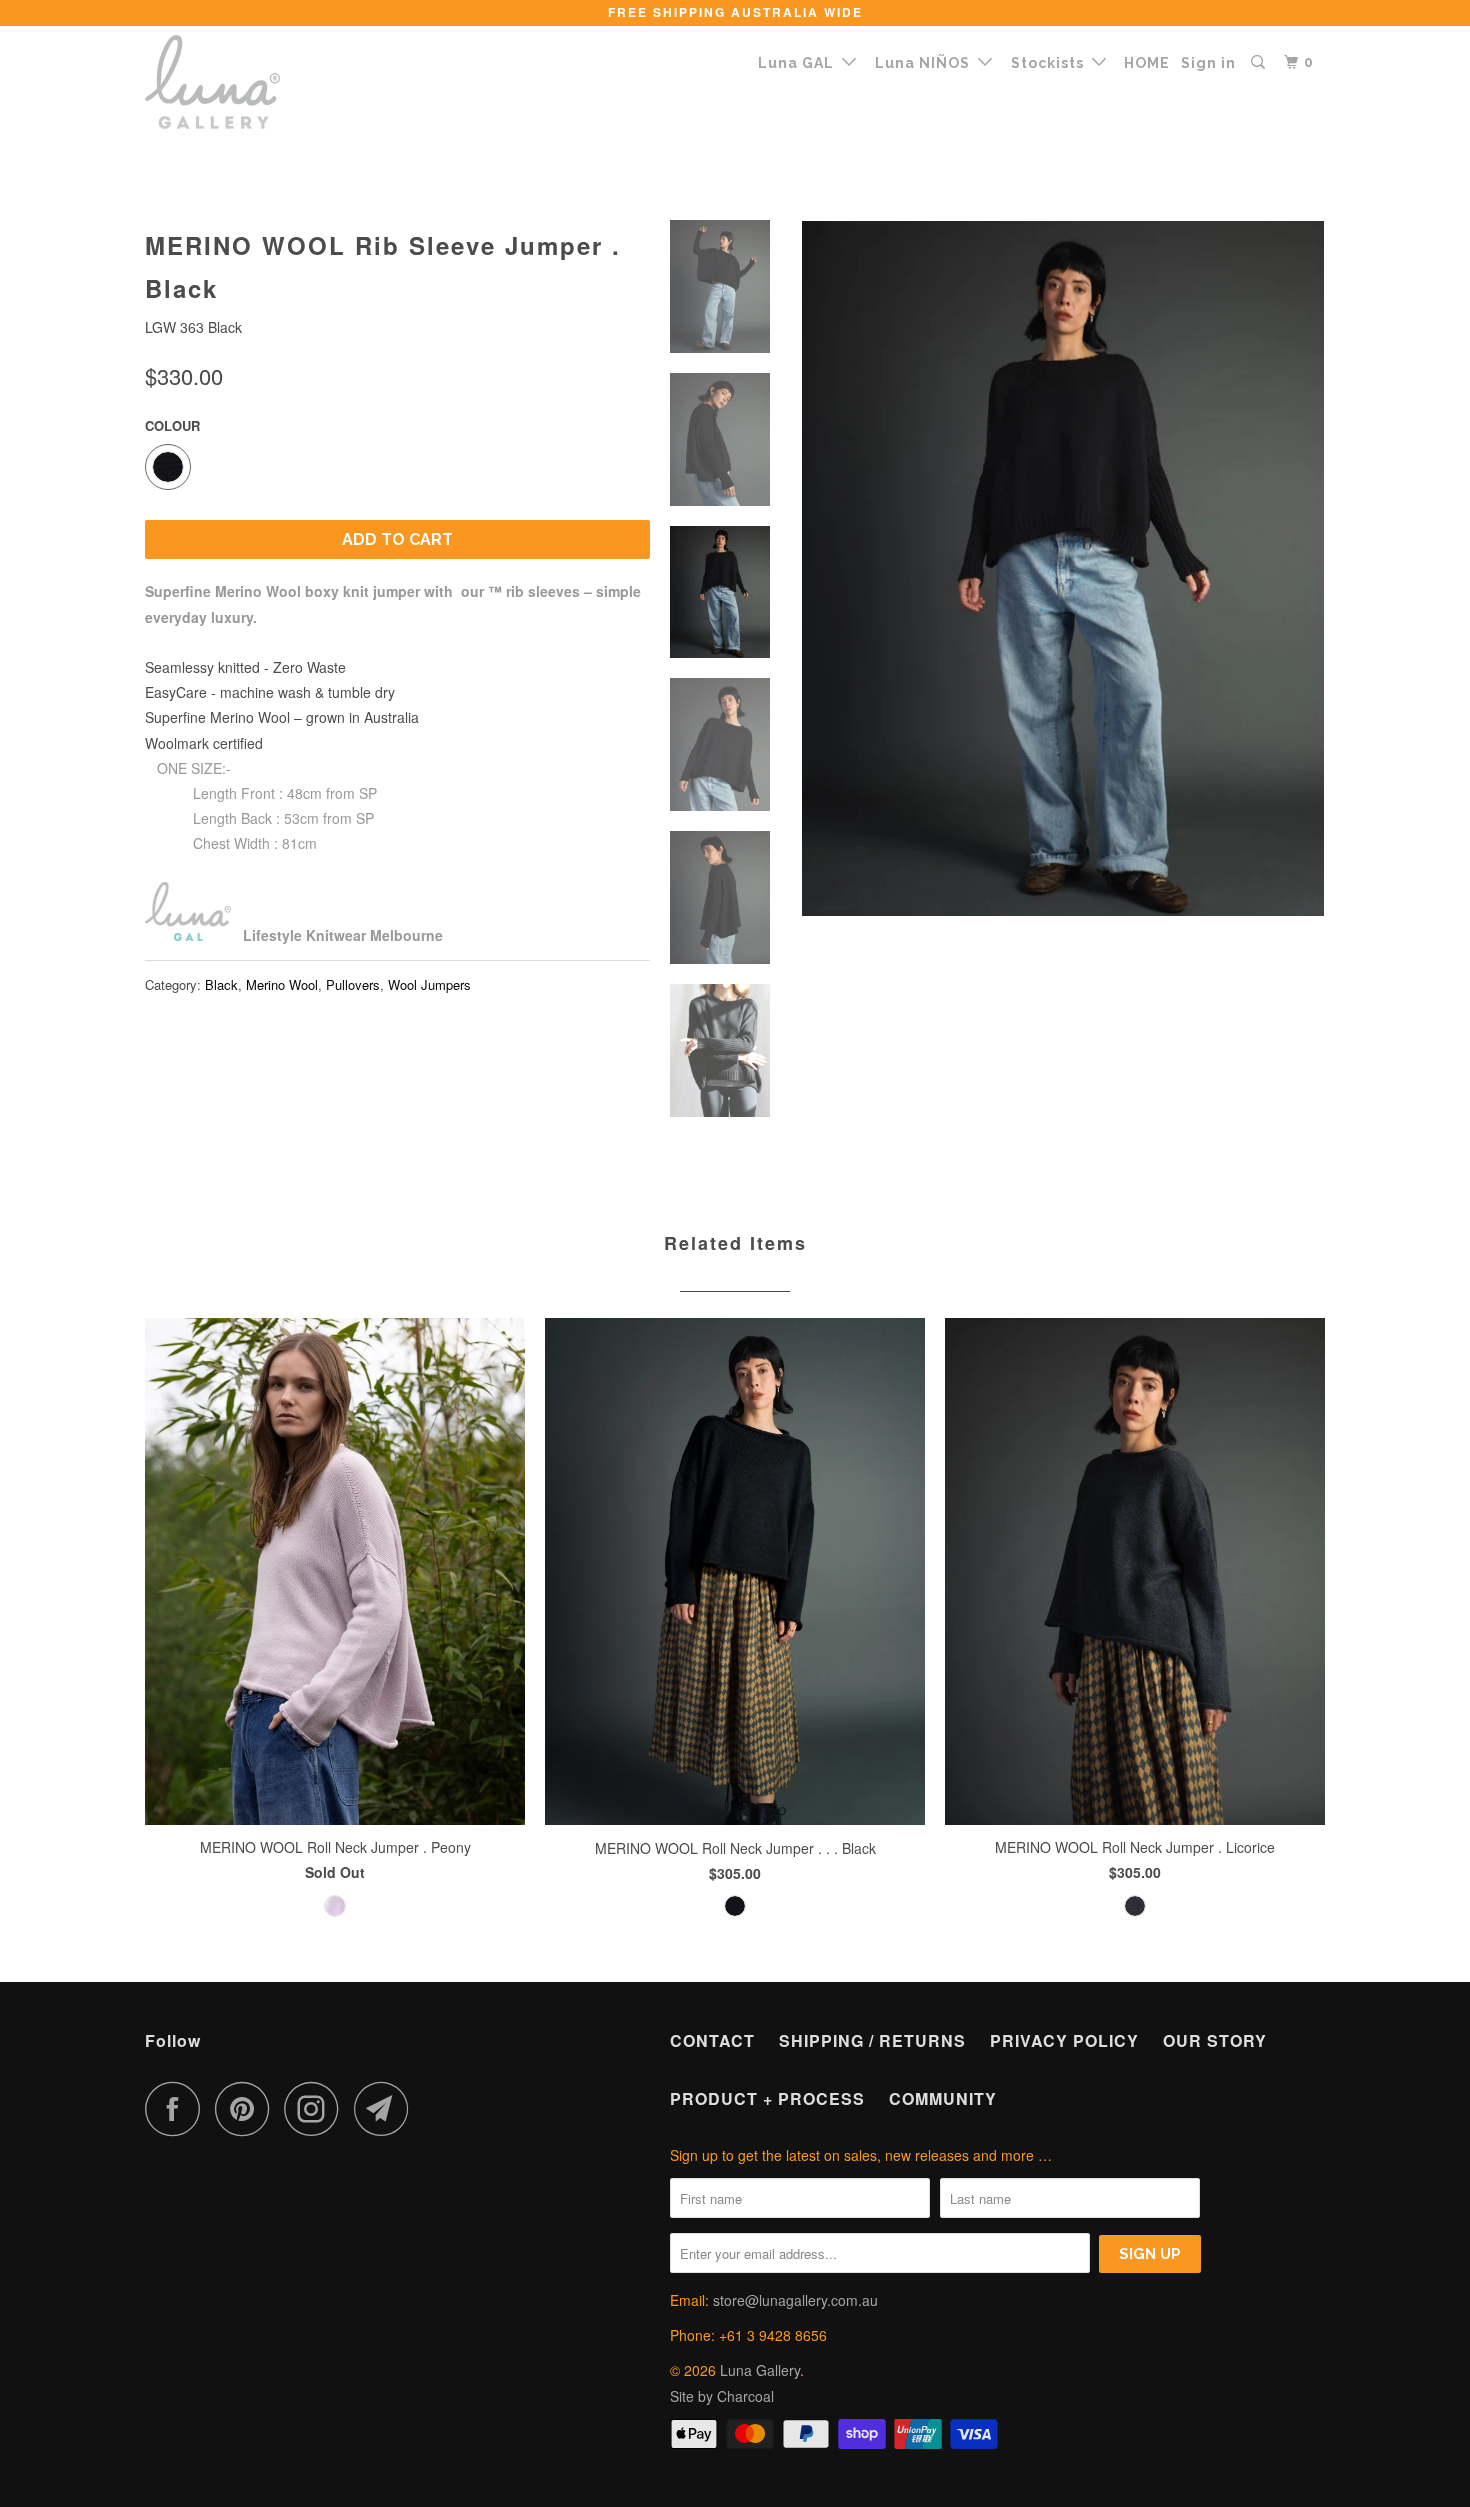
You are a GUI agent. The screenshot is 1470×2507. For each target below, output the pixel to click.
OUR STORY (1215, 2040)
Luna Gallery (760, 2370)
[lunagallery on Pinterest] (247, 2108)
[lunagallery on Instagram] (317, 2108)
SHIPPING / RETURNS (872, 2040)
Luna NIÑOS (926, 63)
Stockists (1051, 63)
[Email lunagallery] (387, 2108)
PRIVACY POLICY (1064, 2040)
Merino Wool (282, 984)
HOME (1147, 63)
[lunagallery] (247, 82)
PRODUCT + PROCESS (767, 2098)
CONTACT (712, 2040)
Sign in (1208, 63)
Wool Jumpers (429, 984)
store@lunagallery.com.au (795, 2300)
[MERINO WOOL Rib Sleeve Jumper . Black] (1063, 569)
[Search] (1260, 62)
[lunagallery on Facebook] (178, 2108)
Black (221, 984)
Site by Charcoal (722, 2396)
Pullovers (353, 984)
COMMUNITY (943, 2098)
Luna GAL (800, 63)
